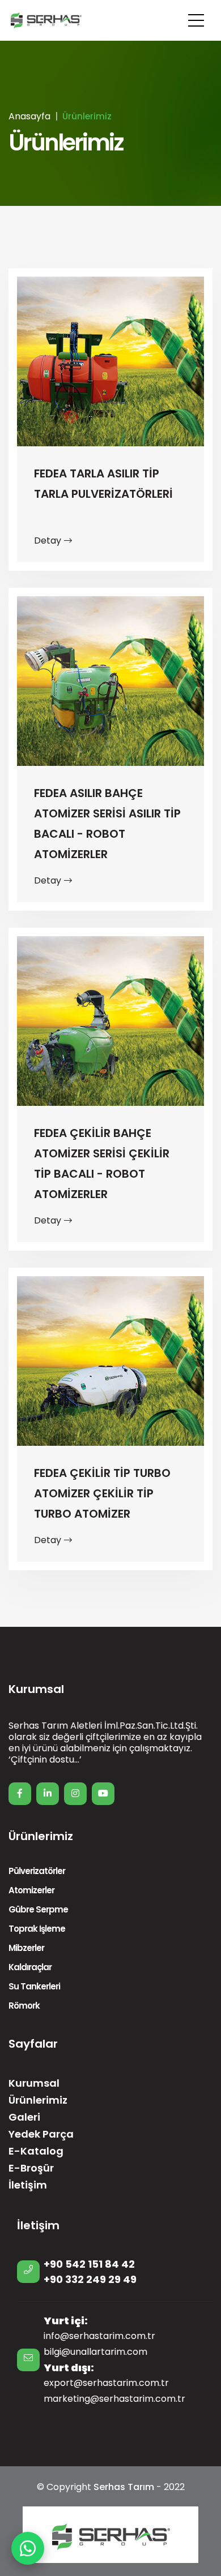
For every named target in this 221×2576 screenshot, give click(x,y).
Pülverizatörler (37, 1871)
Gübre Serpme (38, 1909)
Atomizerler (31, 1890)
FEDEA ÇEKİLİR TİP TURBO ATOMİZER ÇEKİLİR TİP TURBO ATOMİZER (102, 1493)
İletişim (28, 2185)
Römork (24, 2006)
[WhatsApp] (28, 2548)
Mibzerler (26, 1948)
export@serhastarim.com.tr (106, 2383)
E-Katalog (36, 2151)
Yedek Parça (41, 2134)
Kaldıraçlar (30, 1967)
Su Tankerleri (34, 1986)
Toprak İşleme (37, 1929)
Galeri (24, 2117)
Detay (48, 540)
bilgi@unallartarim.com (95, 2352)
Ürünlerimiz (38, 2100)
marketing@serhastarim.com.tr (114, 2399)
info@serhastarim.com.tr (99, 2336)
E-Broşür (31, 2168)
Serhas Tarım (124, 2487)
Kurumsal (34, 2083)
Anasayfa (29, 116)
